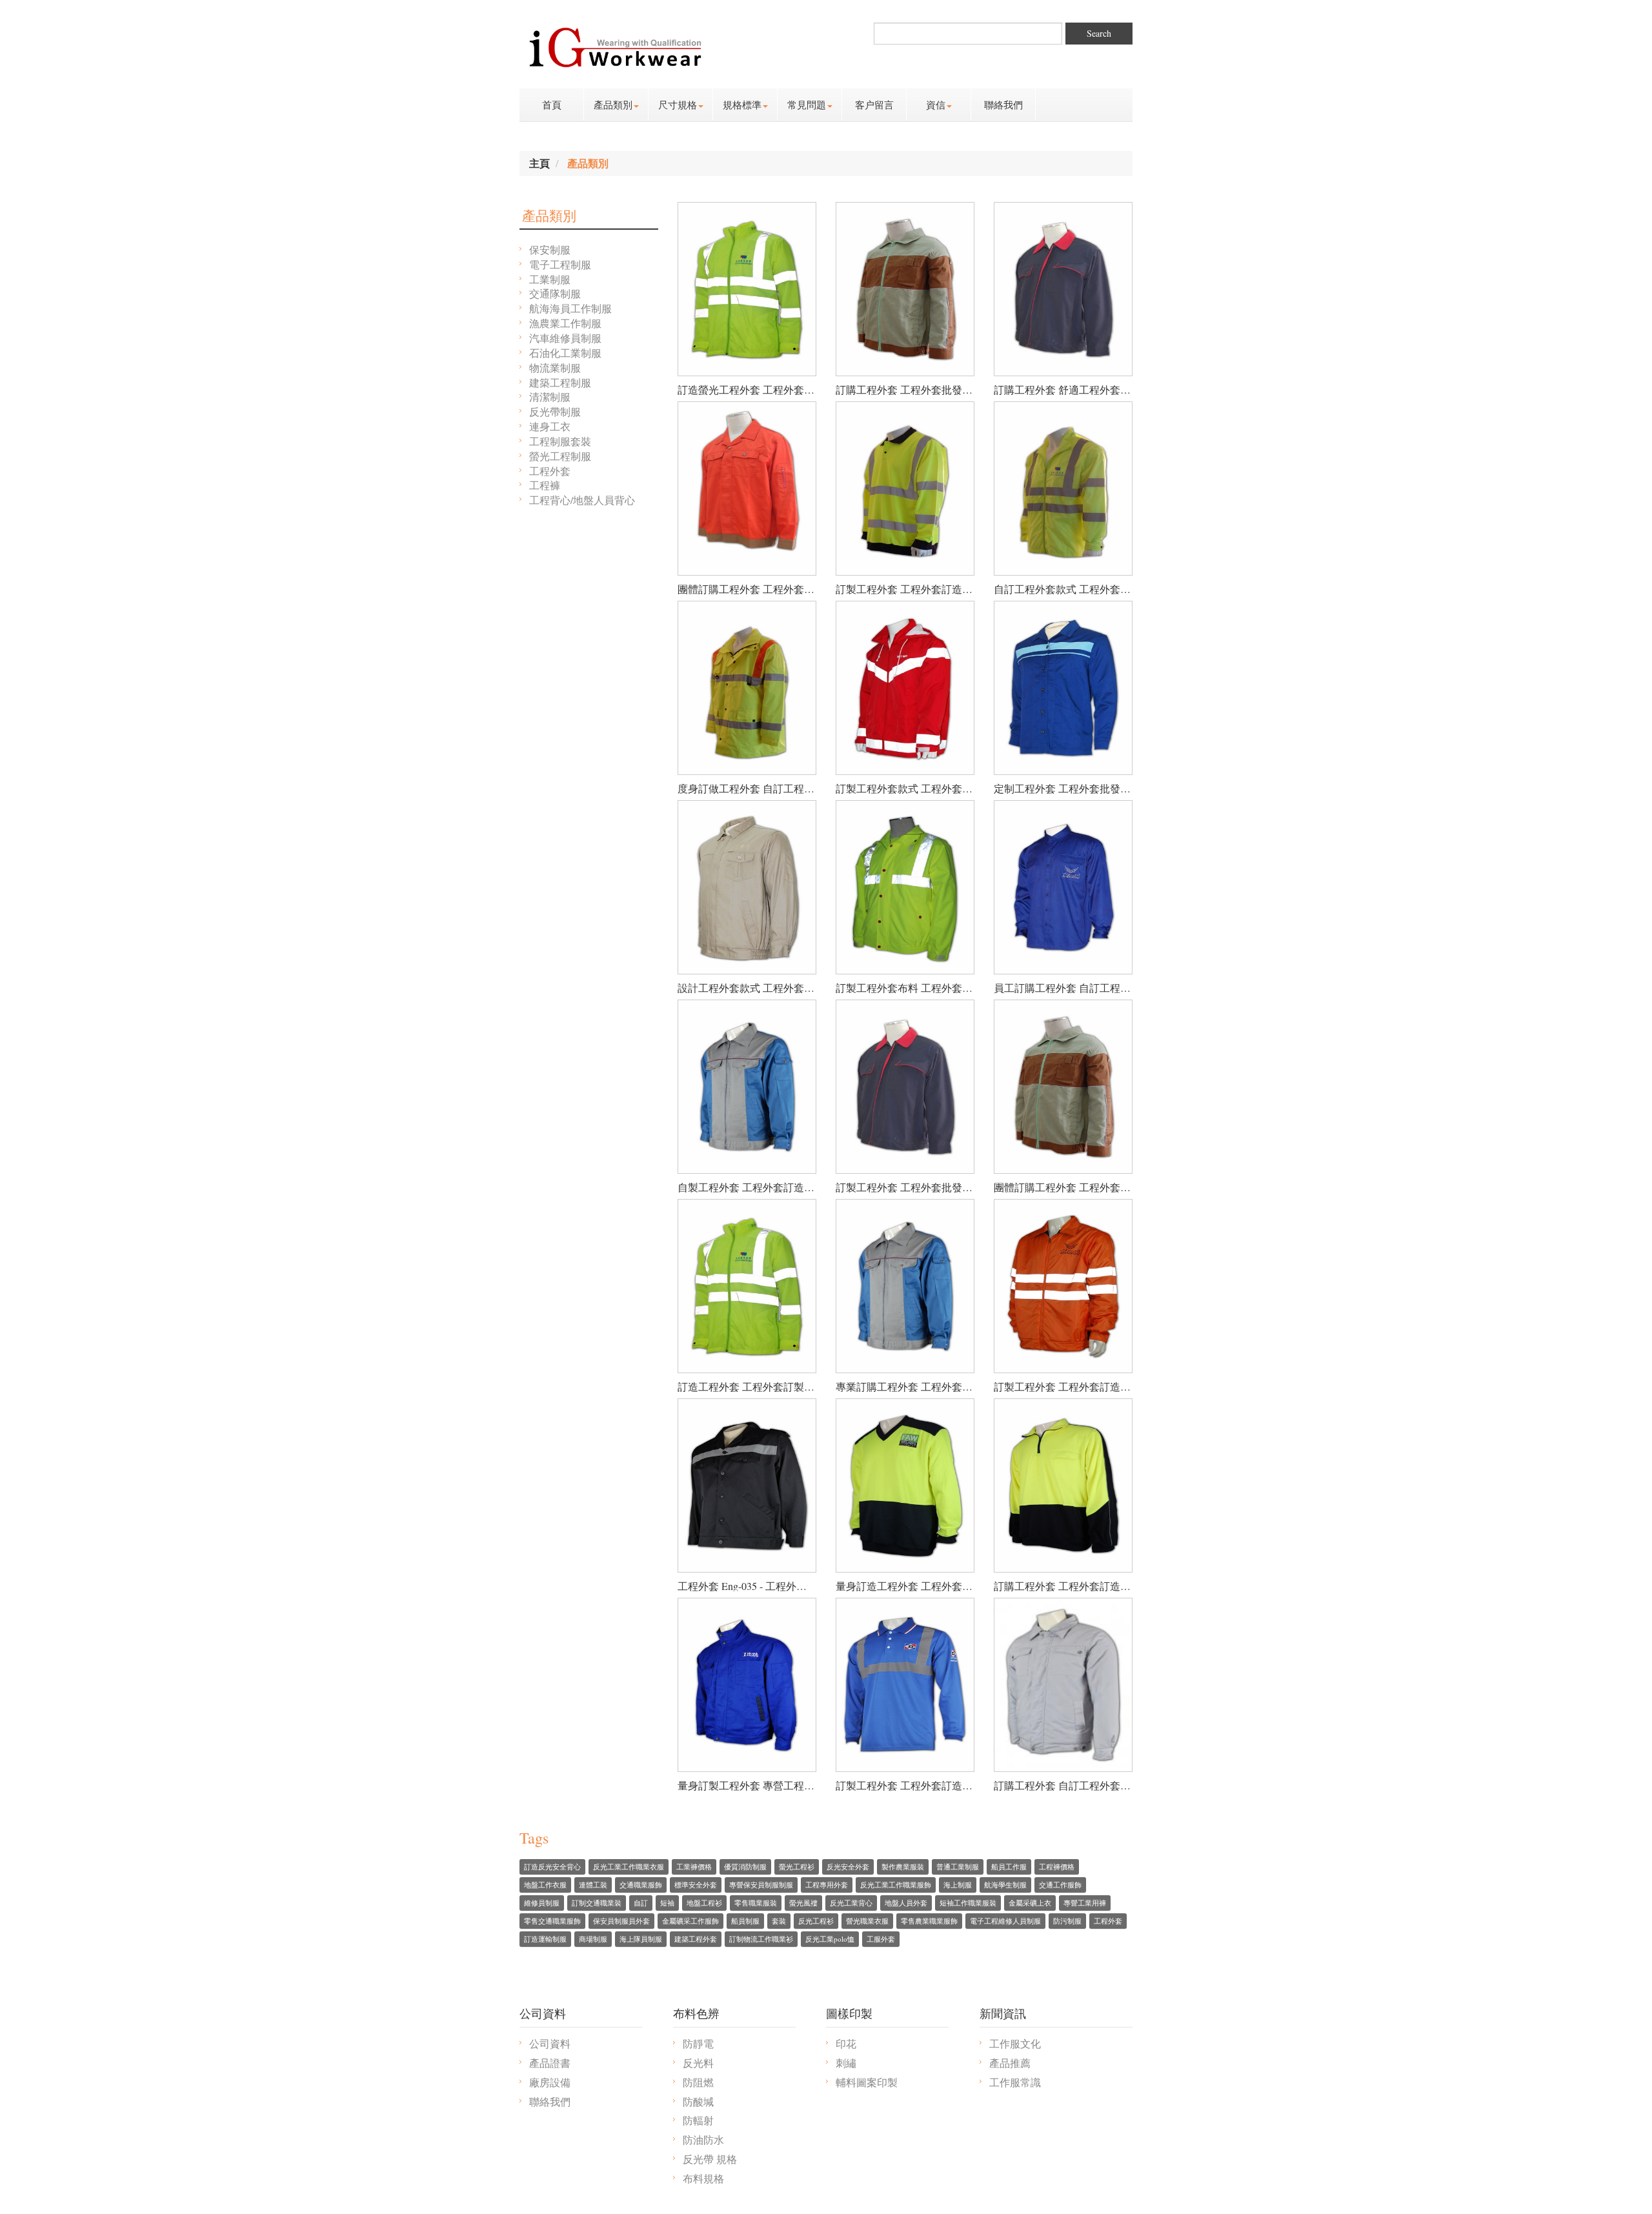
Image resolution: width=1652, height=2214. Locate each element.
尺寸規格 (678, 105)
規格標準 (742, 105)
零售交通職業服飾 (552, 1921)
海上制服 (958, 1885)
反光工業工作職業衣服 (629, 1867)
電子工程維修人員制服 (1005, 1921)
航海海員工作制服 (570, 308)
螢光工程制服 (560, 456)
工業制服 (550, 279)
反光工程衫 (816, 1921)
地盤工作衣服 (545, 1885)
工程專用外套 (827, 1885)
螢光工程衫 (797, 1867)
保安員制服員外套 (621, 1921)
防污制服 (1067, 1921)
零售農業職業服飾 (929, 1921)
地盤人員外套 (906, 1903)
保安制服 (550, 249)
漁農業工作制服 (565, 323)
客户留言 (874, 105)
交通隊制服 (555, 293)
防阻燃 (698, 2082)
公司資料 (550, 2043)
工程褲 (545, 485)
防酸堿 (698, 2101)
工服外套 (881, 1939)
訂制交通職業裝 (597, 1903)
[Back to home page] (615, 44)
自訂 (641, 1903)
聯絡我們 (1003, 105)
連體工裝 (593, 1885)
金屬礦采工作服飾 (690, 1921)
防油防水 (703, 2139)
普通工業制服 (958, 1867)
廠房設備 (550, 2082)
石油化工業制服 (565, 353)
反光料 (698, 2063)
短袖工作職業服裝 (968, 1903)
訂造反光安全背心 (552, 1867)
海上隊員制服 (641, 1939)
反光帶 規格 (710, 2159)
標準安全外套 (696, 1885)
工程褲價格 (1057, 1867)
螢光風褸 (803, 1903)
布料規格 (703, 2178)
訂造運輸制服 (545, 1939)
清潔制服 (550, 397)
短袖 (667, 1903)
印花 (846, 2043)
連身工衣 (550, 426)
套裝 (779, 1921)
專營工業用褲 (1085, 1903)
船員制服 (745, 1921)
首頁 (552, 105)
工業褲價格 (694, 1867)
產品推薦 (1010, 2063)
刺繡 (846, 2063)
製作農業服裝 (903, 1867)
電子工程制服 (560, 264)
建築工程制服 (560, 382)
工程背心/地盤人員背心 (582, 500)
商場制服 (593, 1939)
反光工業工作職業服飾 (896, 1885)
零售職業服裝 (756, 1903)
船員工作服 (1009, 1867)
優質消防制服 (745, 1867)
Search (1099, 33)
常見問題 (807, 105)
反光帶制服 (555, 411)
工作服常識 (1015, 2082)
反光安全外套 (848, 1867)
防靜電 (698, 2043)
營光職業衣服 (867, 1921)
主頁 (539, 163)
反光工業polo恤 (830, 1939)
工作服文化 (1015, 2043)
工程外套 (550, 471)
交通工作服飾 (1060, 1885)
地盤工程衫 (704, 1903)
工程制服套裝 (560, 441)
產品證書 (550, 2063)
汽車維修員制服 (565, 338)
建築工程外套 (696, 1939)
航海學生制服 (1005, 1885)
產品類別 (613, 105)
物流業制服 (555, 367)
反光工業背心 (851, 1903)
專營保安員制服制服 (761, 1885)
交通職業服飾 (641, 1885)
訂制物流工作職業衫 (761, 1939)
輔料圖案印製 (867, 2082)
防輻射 (698, 2120)
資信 (936, 105)
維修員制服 (542, 1903)
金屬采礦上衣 (1030, 1903)
